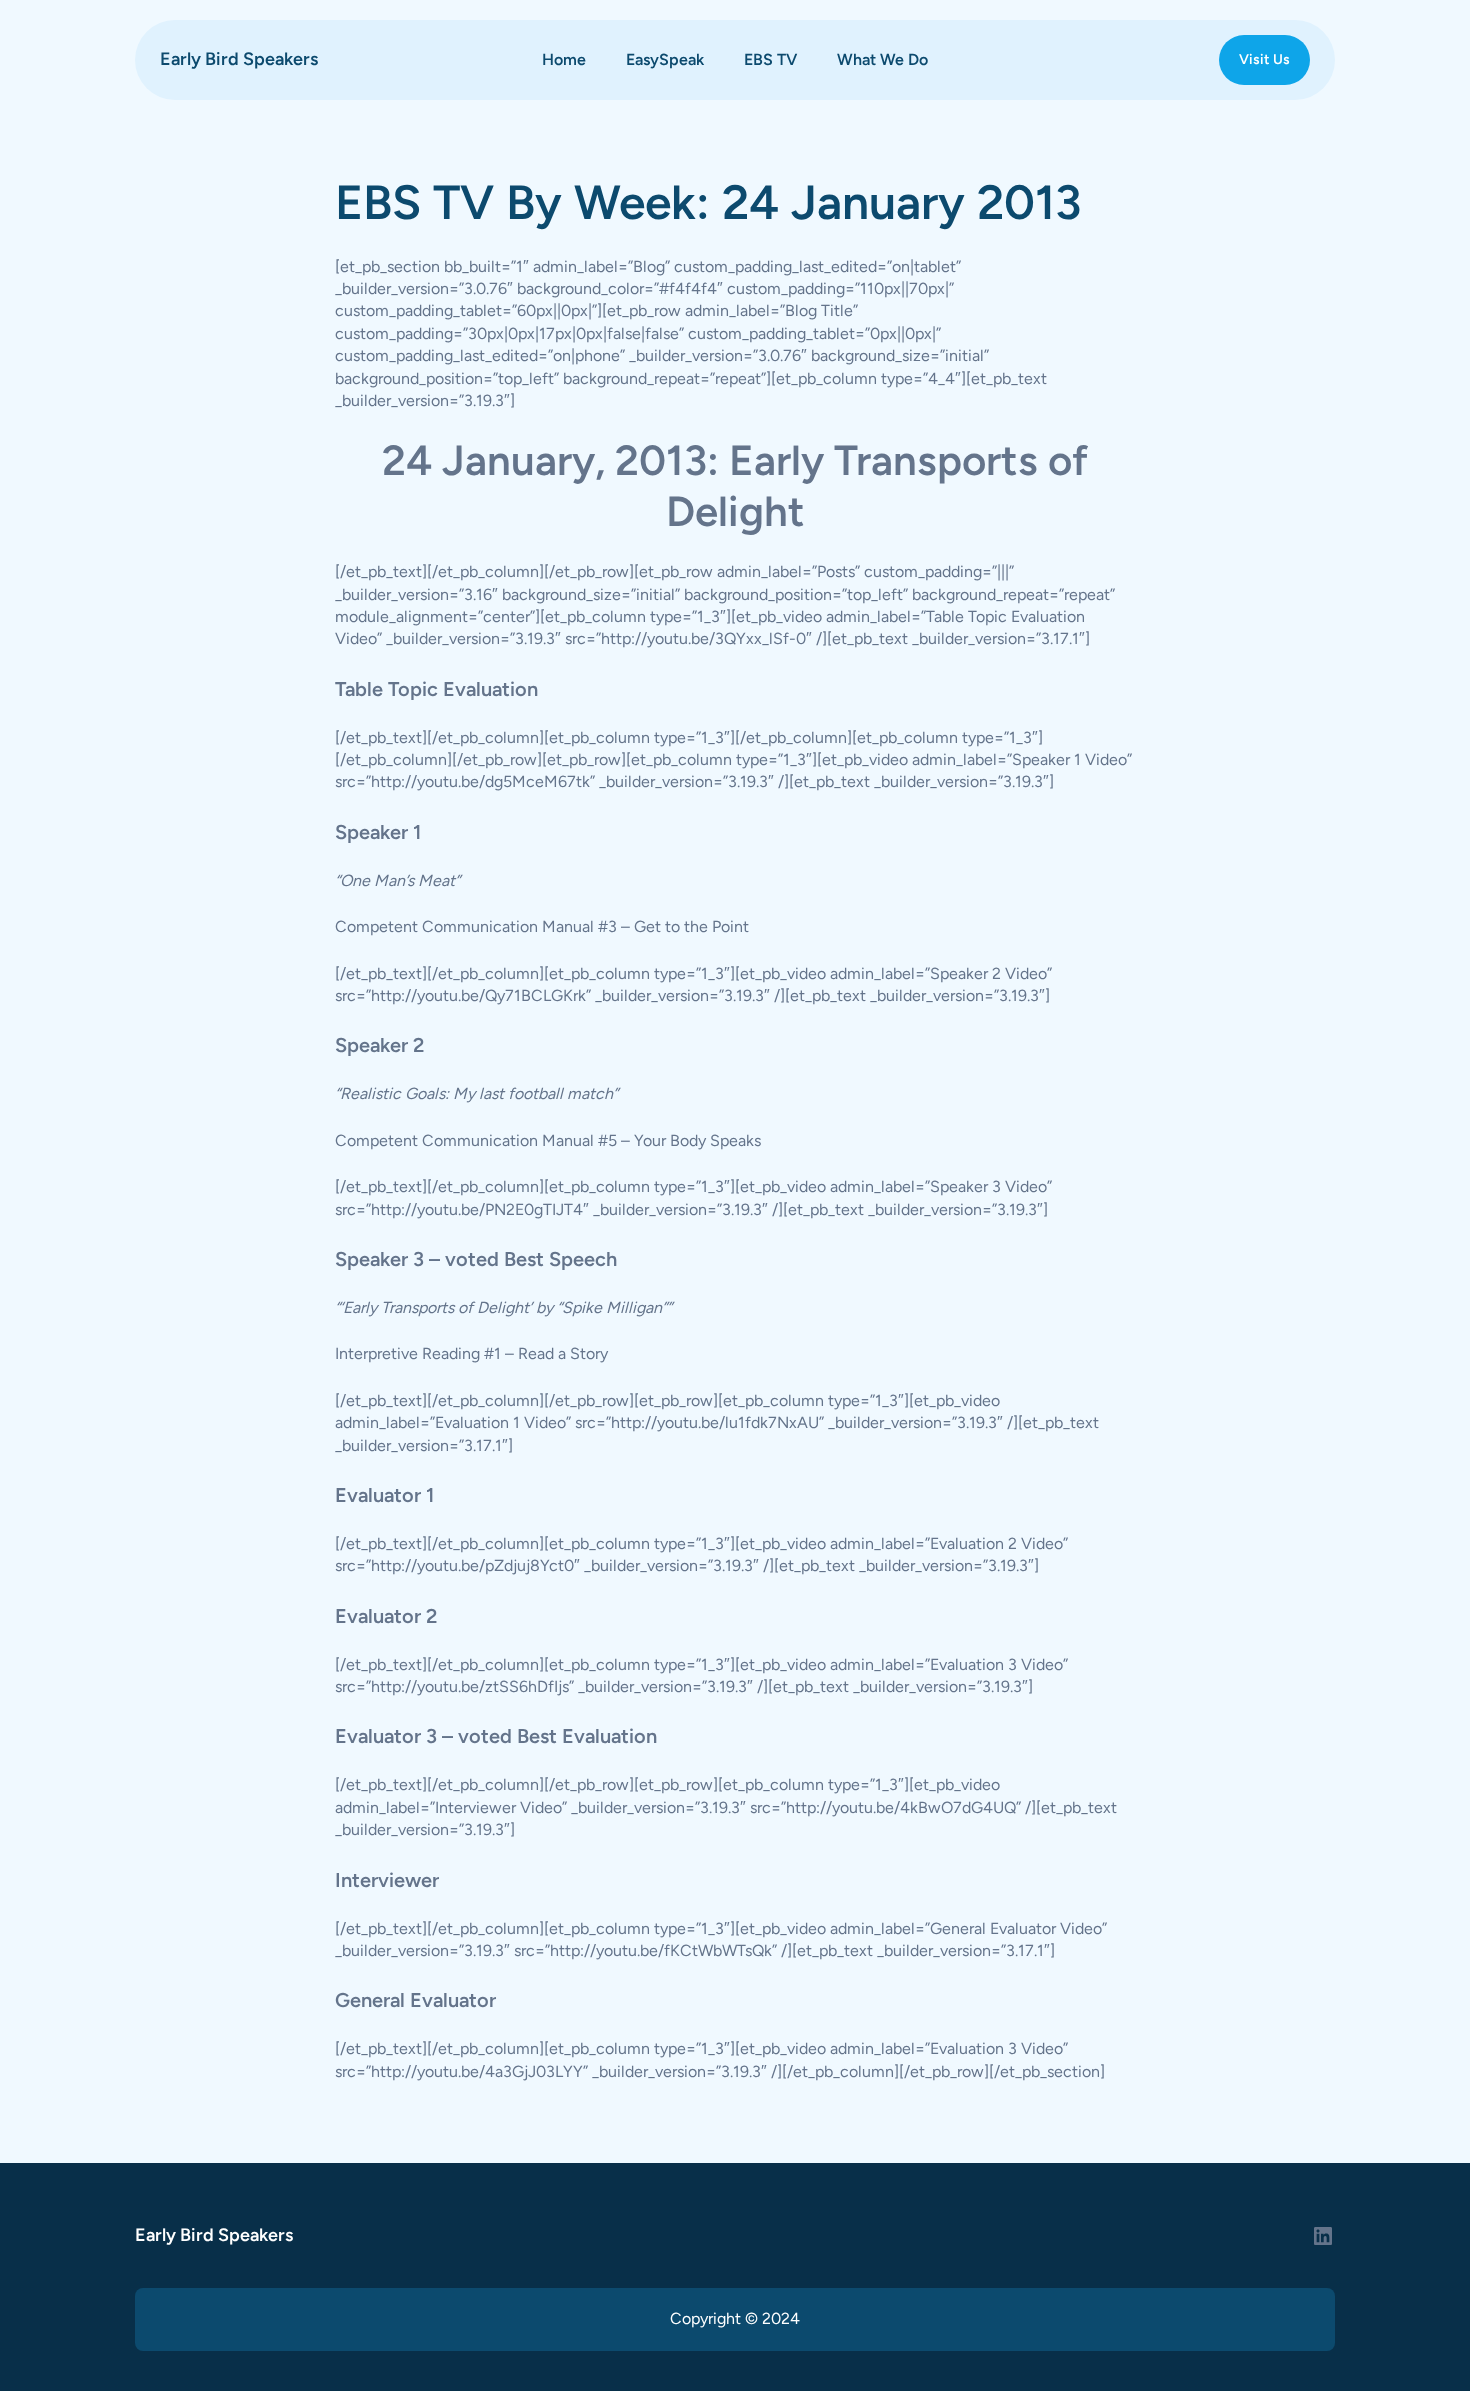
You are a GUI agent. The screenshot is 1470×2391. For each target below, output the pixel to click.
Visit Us (1264, 59)
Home (564, 59)
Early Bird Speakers (239, 59)
